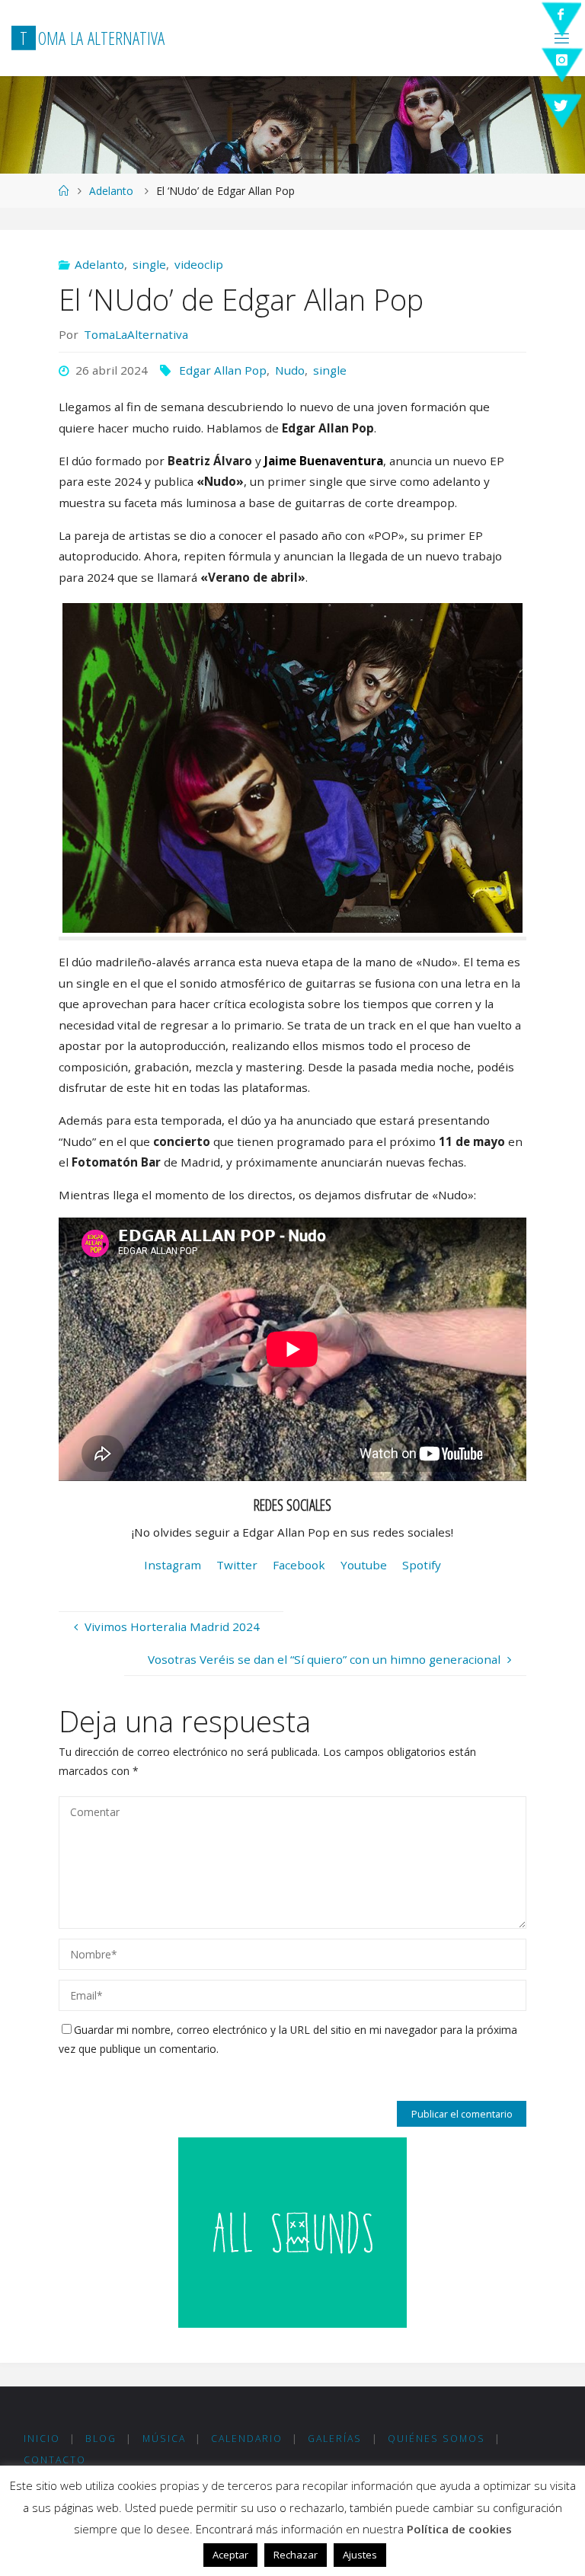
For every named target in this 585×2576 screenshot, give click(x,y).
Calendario (247, 2439)
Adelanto (111, 191)
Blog (101, 2439)
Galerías (335, 2439)
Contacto (55, 2460)
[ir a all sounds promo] (292, 2231)
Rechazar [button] (296, 2555)
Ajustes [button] (360, 2555)
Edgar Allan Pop (223, 370)
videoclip (199, 264)
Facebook (299, 1565)
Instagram (173, 1565)
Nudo (290, 370)
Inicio (42, 2439)
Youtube (364, 1565)
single (149, 264)
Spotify (422, 1565)
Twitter (237, 1565)
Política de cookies (459, 2529)
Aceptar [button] (230, 2555)
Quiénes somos (436, 2439)
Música (164, 2439)
